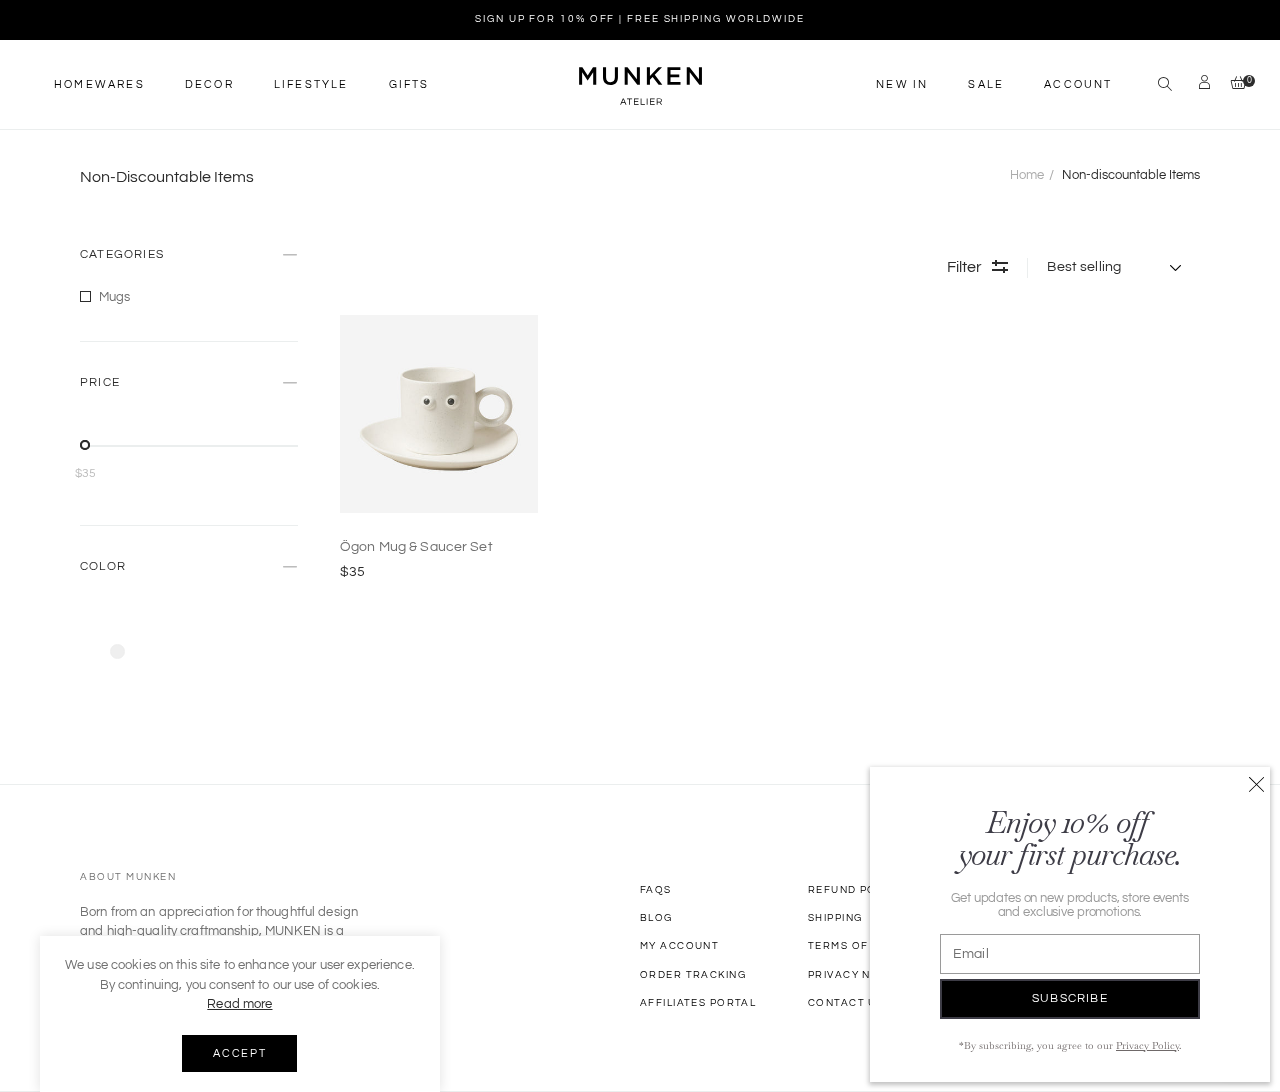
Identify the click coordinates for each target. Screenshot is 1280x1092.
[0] (1233, 84)
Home (1027, 175)
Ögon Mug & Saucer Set (416, 547)
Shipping (835, 918)
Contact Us (846, 1003)
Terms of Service (865, 946)
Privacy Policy (1147, 1045)
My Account (679, 946)
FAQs (656, 890)
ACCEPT (239, 1053)
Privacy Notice (857, 975)
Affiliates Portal (698, 1003)
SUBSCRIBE (1070, 998)
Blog (656, 918)
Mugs (115, 297)
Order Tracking (693, 975)
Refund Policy (855, 890)
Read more (239, 1004)
